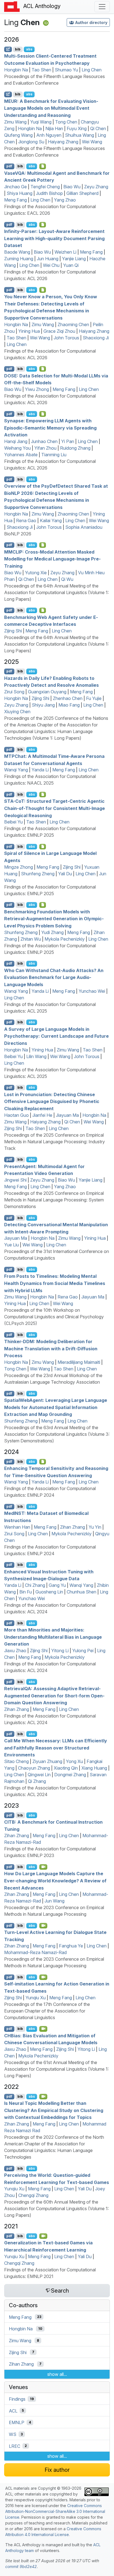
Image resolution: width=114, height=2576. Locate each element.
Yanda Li (40, 770)
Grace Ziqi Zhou (59, 331)
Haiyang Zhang (63, 142)
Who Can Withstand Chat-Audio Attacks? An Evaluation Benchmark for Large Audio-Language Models (54, 977)
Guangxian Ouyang (47, 692)
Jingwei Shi (15, 1180)
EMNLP (17, 2422)
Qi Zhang (37, 1781)
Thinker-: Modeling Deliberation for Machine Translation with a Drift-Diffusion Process (51, 1349)
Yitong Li (60, 1651)
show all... (57, 2374)
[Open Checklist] (43, 166)
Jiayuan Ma (67, 1115)
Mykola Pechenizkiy (65, 939)
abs (29, 49)
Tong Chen (66, 122)
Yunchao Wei (92, 991)
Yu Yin (95, 1527)
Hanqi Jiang (16, 441)
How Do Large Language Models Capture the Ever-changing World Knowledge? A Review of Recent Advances (55, 1881)
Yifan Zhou (45, 448)
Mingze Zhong (19, 867)
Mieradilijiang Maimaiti (79, 1362)
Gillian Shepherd (82, 193)
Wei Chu (51, 265)
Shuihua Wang (80, 135)
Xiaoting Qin (66, 1768)
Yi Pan (68, 441)
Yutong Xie (36, 573)
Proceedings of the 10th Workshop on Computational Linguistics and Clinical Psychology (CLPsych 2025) (54, 1317)
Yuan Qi (71, 265)
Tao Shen (41, 70)
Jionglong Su (31, 142)
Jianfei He (42, 1115)
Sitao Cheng (16, 1761)
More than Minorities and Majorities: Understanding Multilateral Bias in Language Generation (53, 1637)
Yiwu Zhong (37, 389)
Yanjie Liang (74, 259)
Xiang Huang (94, 1768)
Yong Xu (74, 1761)
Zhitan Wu (31, 939)
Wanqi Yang (16, 770)
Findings (17, 2399)
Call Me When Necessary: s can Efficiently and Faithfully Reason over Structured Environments (56, 1748)
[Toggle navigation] (102, 7)
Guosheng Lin (49, 1592)
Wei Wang (92, 142)
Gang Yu (57, 1585)
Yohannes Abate (21, 455)
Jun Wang (55, 1901)
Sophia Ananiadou (84, 527)
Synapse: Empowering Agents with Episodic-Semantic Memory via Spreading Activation (50, 428)
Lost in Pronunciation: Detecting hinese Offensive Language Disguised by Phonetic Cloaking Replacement (52, 1101)
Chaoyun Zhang (34, 1768)
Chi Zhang (35, 1585)
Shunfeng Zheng (38, 874)
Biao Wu (72, 187)
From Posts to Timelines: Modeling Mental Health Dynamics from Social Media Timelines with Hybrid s (55, 1283)
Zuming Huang (19, 259)
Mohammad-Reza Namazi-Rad (35, 1952)
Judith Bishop (49, 193)
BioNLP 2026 (18, 534)
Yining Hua (29, 331)
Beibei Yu (13, 822)
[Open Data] (43, 1462)
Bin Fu (26, 1592)
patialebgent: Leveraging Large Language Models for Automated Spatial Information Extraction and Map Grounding (56, 1407)
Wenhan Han (17, 1527)
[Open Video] (43, 1867)
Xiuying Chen (17, 712)
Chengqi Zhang (33, 2195)
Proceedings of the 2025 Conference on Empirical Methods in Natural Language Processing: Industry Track (55, 1142)
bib (18, 49)
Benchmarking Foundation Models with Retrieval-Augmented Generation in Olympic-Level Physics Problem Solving (54, 918)
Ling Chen (92, 70)
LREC (15, 2446)
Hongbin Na (16, 70)
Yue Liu (11, 1245)
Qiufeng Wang (18, 135)
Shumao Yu (66, 70)
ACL (13, 2411)
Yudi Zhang (52, 932)
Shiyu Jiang (43, 705)
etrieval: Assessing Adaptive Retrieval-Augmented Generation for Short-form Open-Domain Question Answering (54, 1696)
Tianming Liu (54, 455)
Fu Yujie (94, 698)
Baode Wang (17, 252)
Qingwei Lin (39, 1775)
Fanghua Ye (71, 1946)
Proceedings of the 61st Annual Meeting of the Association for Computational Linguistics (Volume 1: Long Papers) (56, 2069)
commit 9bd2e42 (21, 2566)
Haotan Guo (16, 1115)
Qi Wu (67, 579)
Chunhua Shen (81, 1592)
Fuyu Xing (77, 128)
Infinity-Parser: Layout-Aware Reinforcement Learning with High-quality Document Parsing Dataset (54, 238)
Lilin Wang (36, 1056)
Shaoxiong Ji (96, 338)
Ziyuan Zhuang (47, 1761)
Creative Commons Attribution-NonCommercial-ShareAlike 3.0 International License (55, 2511)
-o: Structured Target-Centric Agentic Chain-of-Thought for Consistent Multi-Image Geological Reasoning (55, 808)
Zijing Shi (13, 631)
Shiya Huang (20, 193)
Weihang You (17, 448)
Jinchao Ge (15, 187)
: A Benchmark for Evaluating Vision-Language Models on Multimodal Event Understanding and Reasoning (51, 108)
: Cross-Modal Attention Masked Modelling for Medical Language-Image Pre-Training (52, 559)
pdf (9, 166)
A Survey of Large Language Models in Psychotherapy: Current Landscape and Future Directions (56, 1036)
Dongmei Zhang (70, 1775)
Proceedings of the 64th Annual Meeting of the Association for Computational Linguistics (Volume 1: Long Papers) (56, 592)
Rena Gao (26, 520)
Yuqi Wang (41, 122)
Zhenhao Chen (68, 698)
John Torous (66, 338)
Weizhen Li (65, 252)
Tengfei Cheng (45, 187)
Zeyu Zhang (96, 187)
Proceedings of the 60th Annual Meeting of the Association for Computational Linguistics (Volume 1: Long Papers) (56, 2209)
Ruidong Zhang (75, 448)
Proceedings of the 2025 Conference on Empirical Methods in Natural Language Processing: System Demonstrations (54, 1200)
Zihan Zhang (72, 1527)
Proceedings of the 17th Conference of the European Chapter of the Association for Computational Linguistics (47, 2011)
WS (13, 2434)
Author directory (91, 22)
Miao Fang (69, 705)
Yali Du (65, 874)
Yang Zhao (65, 200)
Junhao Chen (44, 441)
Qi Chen (98, 128)
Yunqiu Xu (36, 1998)
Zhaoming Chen (73, 324)
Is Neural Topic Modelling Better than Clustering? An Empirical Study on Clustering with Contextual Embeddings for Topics (54, 2110)
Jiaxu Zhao (15, 1651)
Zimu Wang (15, 122)
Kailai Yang (51, 520)
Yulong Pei (83, 1651)
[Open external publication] (8, 49)
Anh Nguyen (49, 135)
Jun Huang (48, 259)
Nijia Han (54, 128)
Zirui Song (14, 692)
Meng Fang (15, 200)
